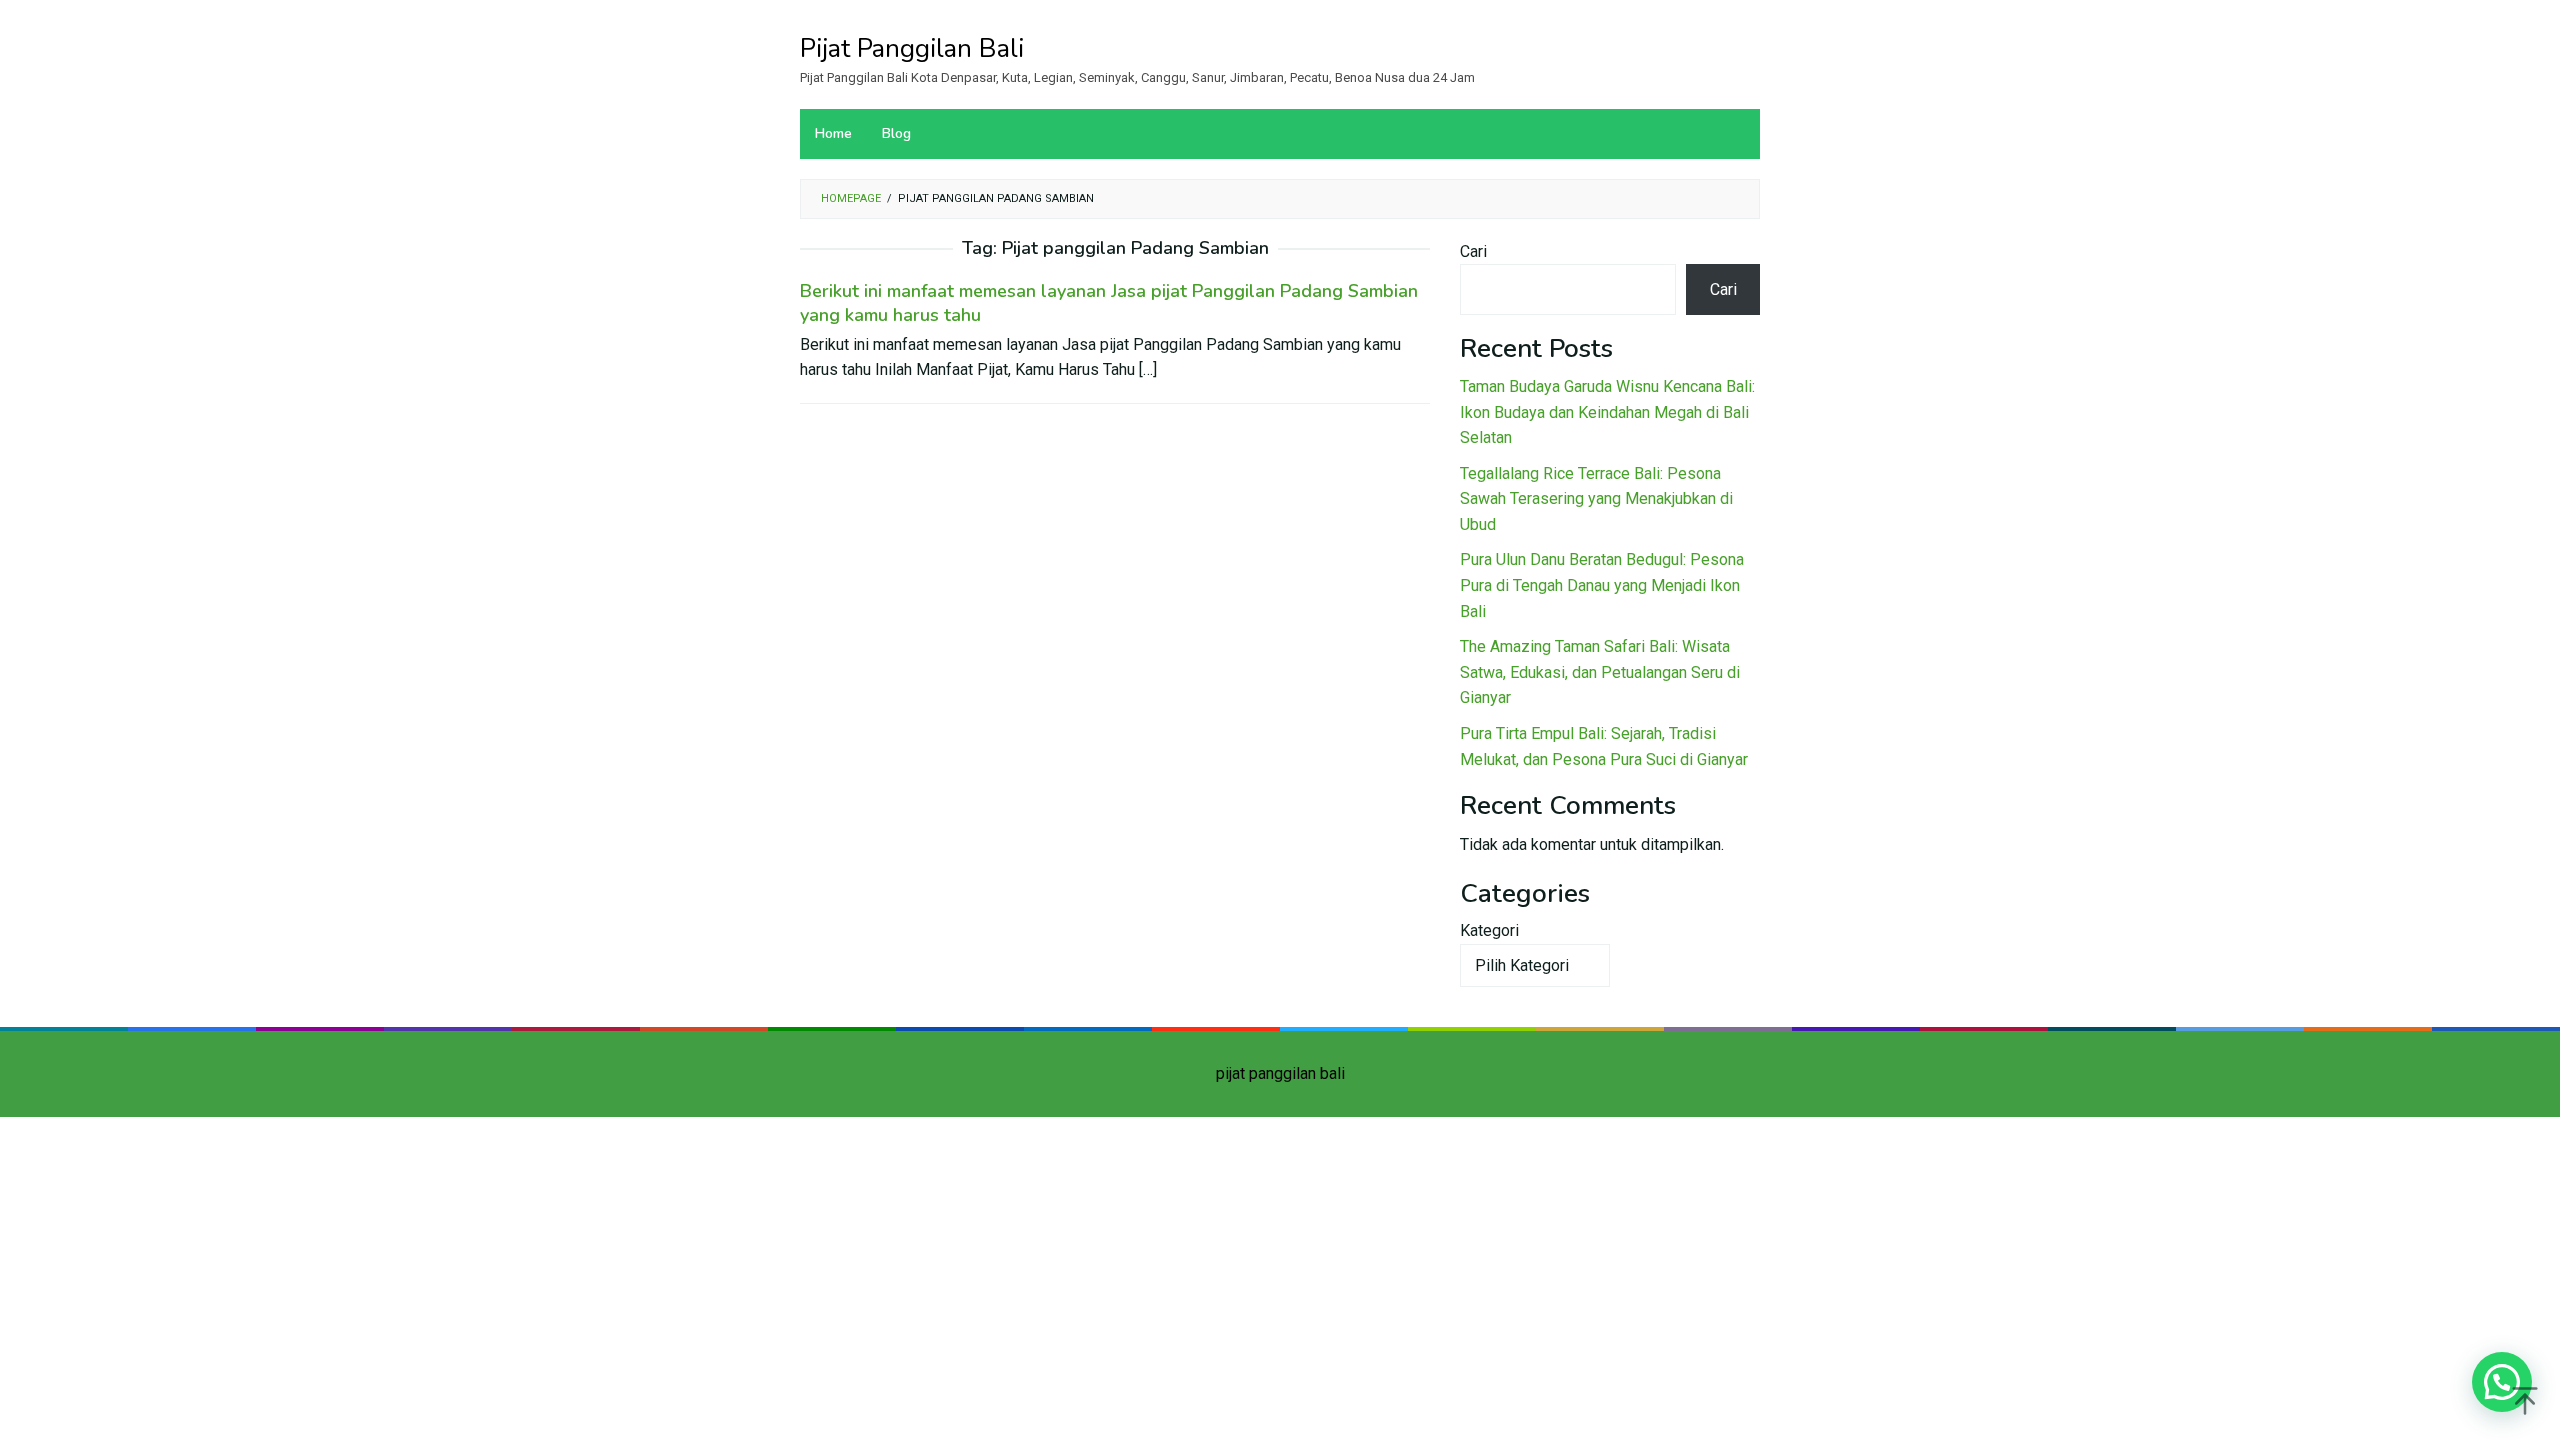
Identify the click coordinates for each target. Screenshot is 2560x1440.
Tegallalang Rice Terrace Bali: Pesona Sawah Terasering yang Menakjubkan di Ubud (1596, 499)
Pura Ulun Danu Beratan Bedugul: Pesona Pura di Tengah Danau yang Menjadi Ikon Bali (1602, 585)
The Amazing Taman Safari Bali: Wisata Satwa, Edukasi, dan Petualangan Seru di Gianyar (1600, 672)
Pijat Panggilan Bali (912, 48)
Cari (1473, 251)
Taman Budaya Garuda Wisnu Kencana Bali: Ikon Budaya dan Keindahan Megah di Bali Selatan (1607, 412)
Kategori (1489, 930)
